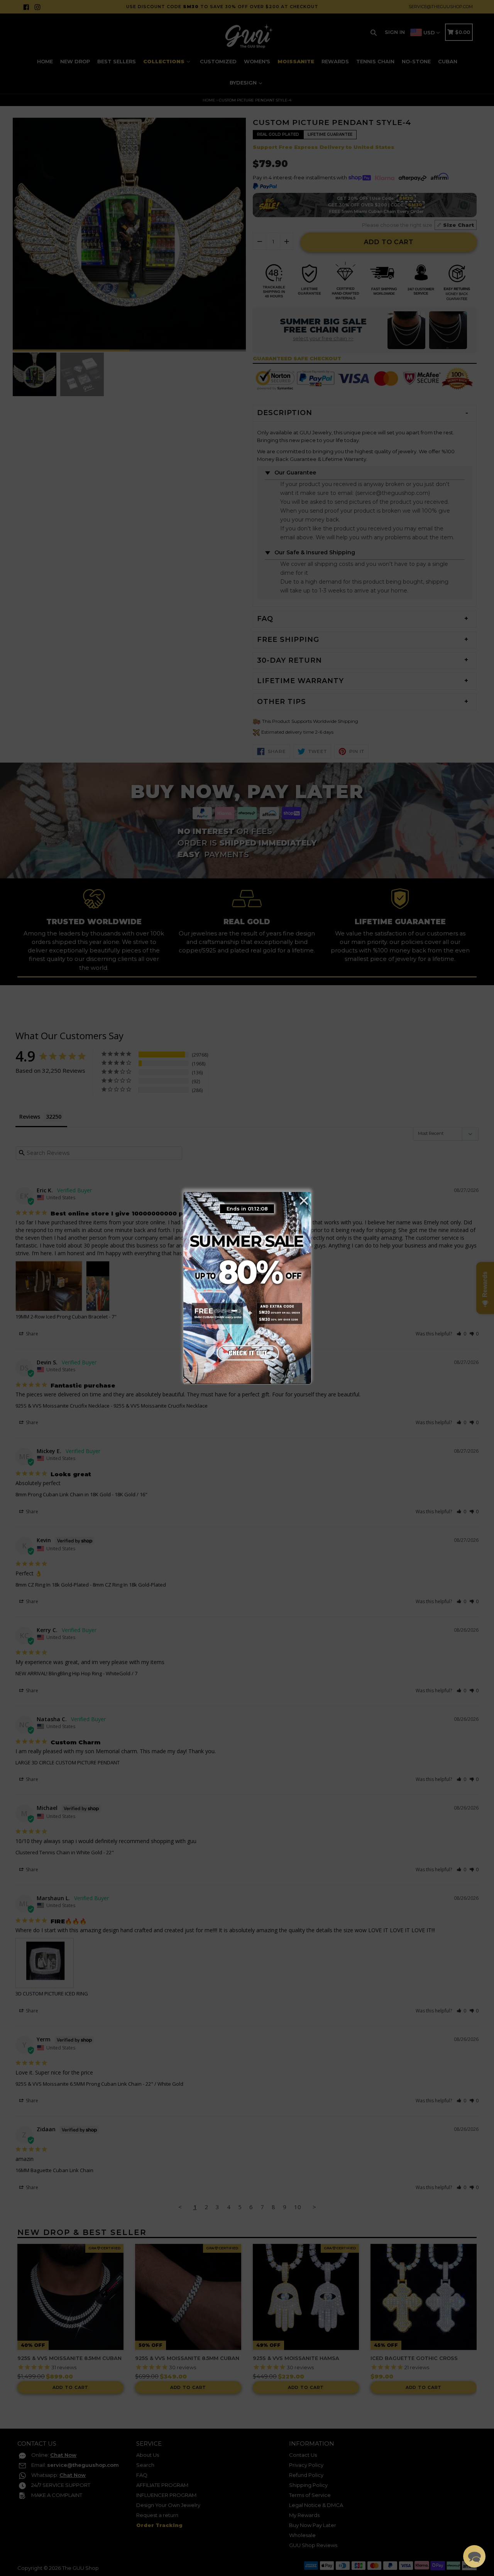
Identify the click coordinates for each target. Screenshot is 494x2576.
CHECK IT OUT (247, 1351)
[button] (474, 2556)
